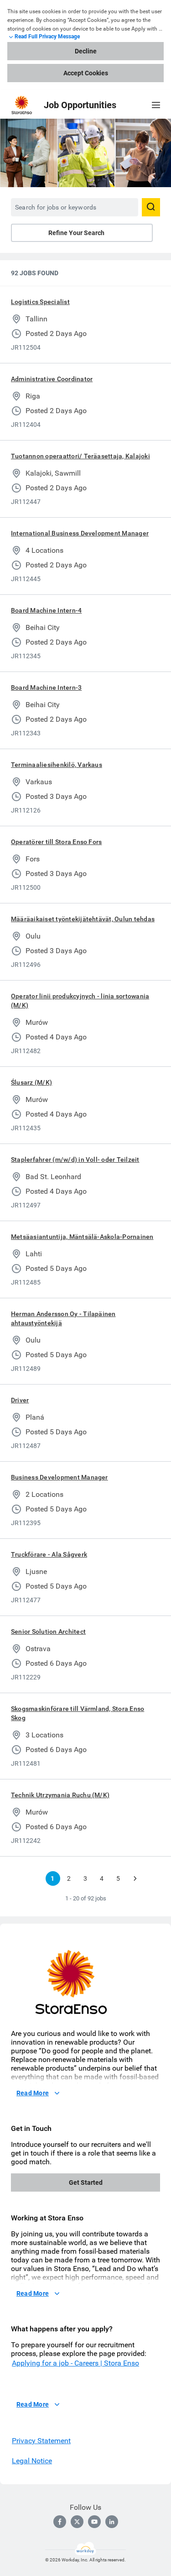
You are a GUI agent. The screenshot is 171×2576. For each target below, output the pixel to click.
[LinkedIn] (112, 2522)
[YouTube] (94, 2522)
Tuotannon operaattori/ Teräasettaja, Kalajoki (80, 456)
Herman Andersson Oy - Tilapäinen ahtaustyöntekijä (63, 1318)
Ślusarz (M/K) (31, 1082)
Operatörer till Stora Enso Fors (56, 842)
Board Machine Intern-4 (46, 610)
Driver (20, 1400)
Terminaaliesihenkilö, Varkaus (57, 765)
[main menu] (156, 105)
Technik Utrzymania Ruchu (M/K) (60, 1795)
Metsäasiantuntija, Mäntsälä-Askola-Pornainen (82, 1237)
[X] (77, 2522)
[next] (135, 1878)
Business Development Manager (60, 1477)
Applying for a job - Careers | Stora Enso (75, 2363)
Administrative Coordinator (52, 379)
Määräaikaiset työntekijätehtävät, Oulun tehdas (83, 919)
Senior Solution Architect (48, 1632)
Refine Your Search (76, 233)
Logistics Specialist (40, 302)
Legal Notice (32, 2461)
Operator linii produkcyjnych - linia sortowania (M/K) (80, 1001)
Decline (86, 51)
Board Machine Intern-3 (46, 687)
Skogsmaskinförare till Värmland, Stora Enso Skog (78, 1713)
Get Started (86, 2183)
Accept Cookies (86, 73)
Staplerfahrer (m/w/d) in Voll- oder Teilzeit (75, 1159)
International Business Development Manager (80, 533)
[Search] (151, 207)
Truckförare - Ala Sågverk (49, 1554)
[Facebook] (60, 2522)
